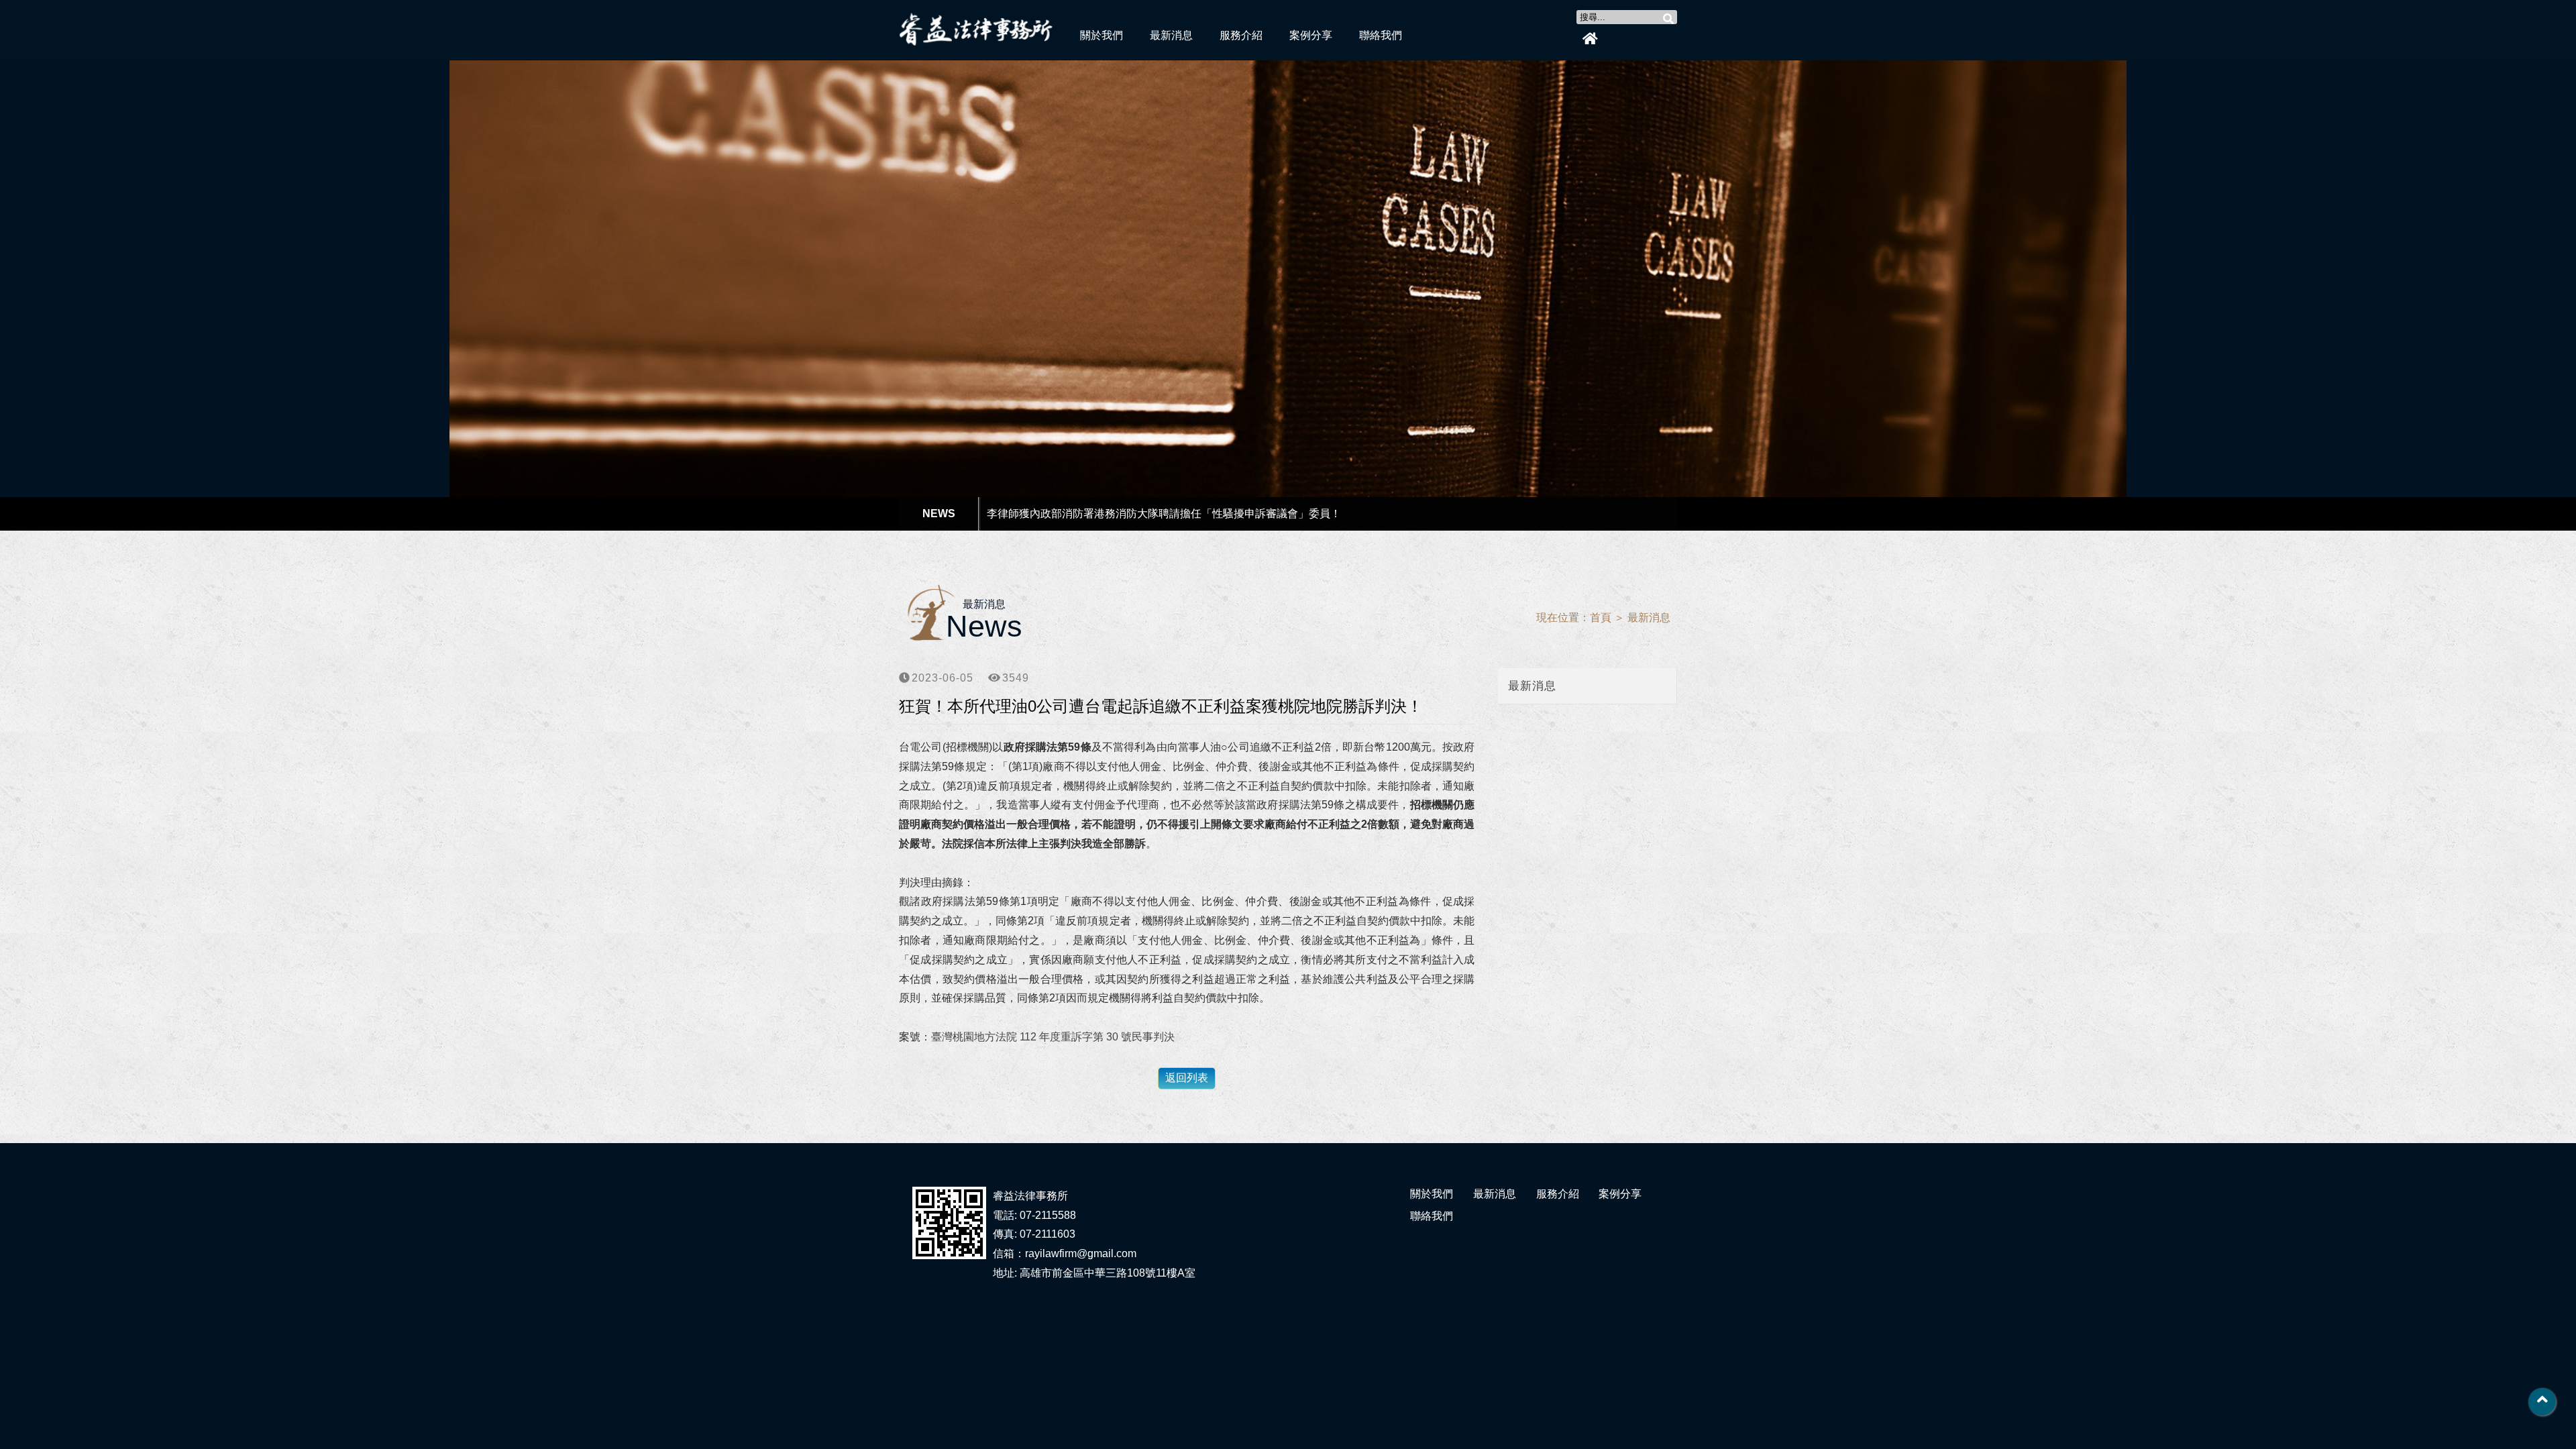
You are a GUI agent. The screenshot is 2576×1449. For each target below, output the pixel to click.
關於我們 (1102, 35)
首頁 (1601, 618)
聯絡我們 (1381, 35)
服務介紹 (1241, 35)
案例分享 (1311, 35)
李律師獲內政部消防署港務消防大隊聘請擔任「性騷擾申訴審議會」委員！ (1164, 514)
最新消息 (1171, 35)
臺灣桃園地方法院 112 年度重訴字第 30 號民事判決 (1053, 1037)
